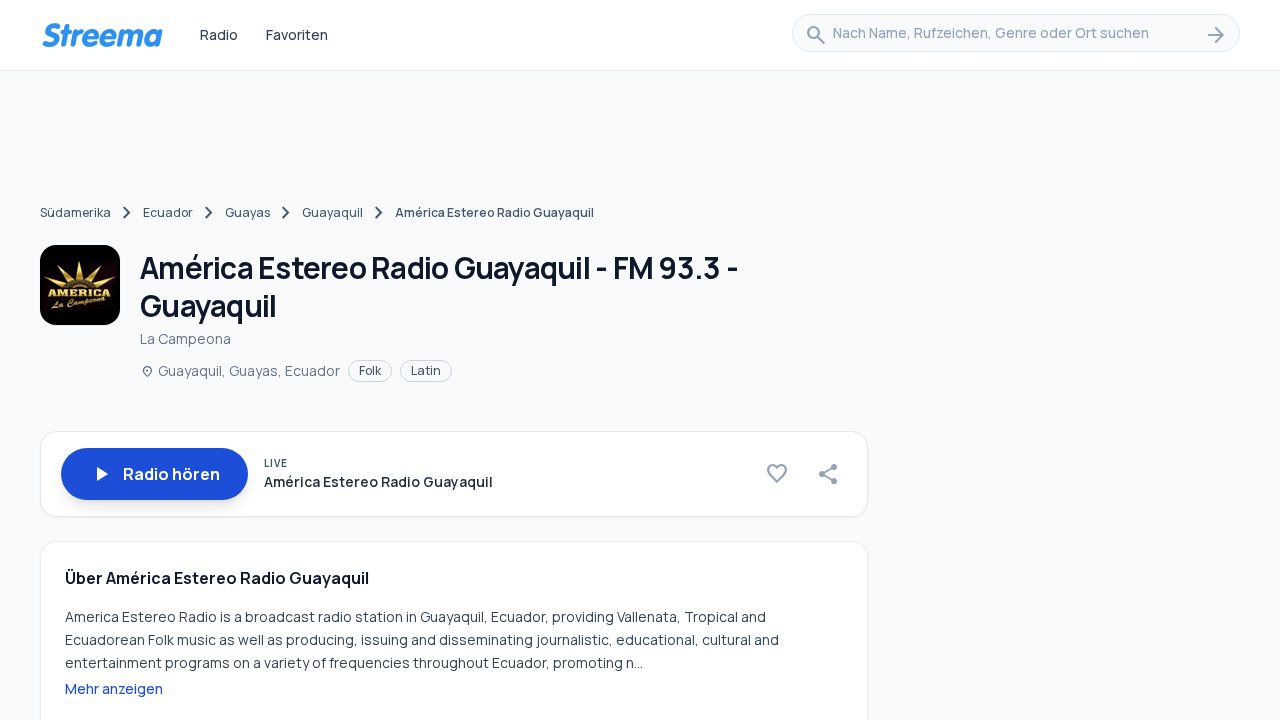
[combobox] (1016, 35)
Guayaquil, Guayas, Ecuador (240, 370)
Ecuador (168, 212)
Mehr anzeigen (114, 688)
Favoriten (297, 34)
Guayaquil (332, 212)
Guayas (247, 212)
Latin (426, 370)
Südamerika (75, 212)
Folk (370, 370)
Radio (219, 34)
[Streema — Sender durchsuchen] (102, 35)
